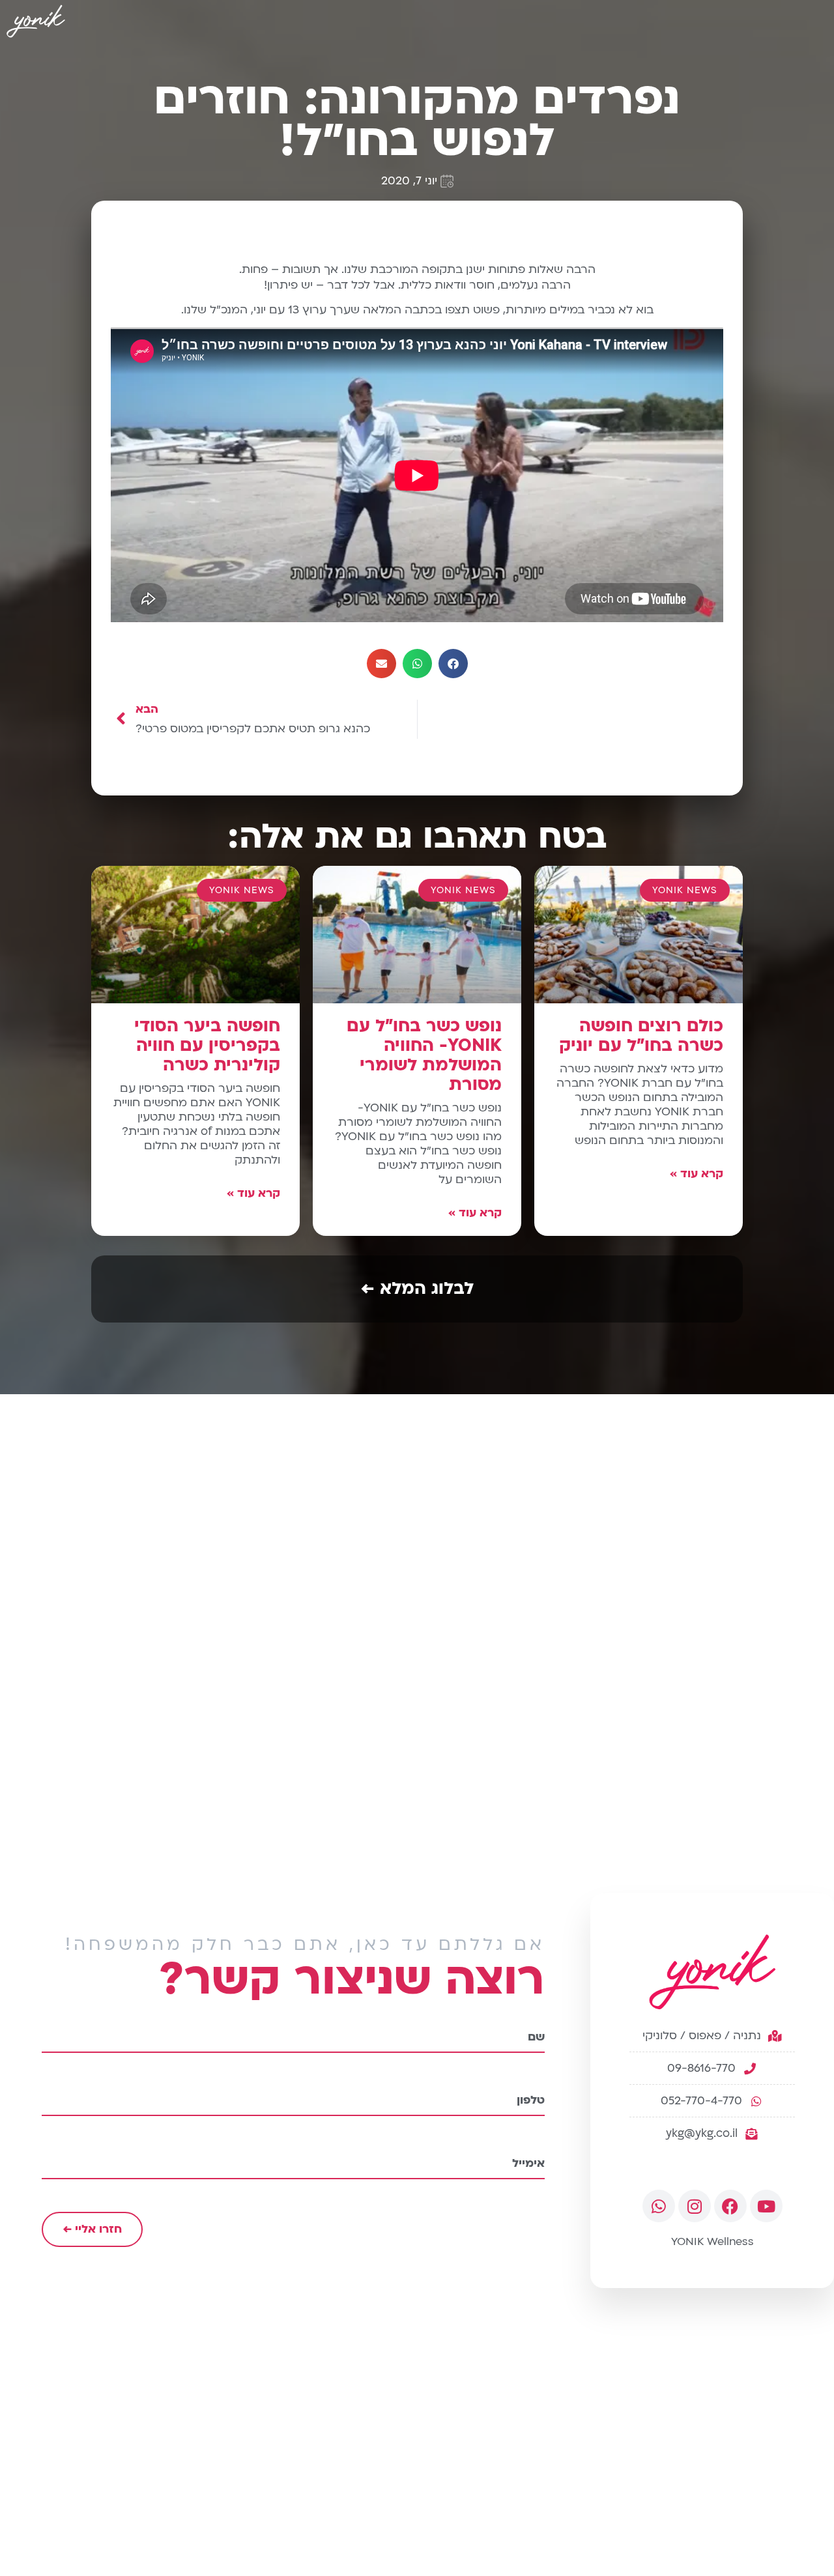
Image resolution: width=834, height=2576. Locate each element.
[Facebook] (730, 2206)
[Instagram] (695, 2206)
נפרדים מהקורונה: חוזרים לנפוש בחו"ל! (417, 120)
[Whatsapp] (659, 2206)
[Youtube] (766, 2206)
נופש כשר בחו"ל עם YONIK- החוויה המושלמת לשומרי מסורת (424, 1055)
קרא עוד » (697, 1174)
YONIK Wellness (712, 2241)
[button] (453, 664)
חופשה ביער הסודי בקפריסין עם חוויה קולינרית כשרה (207, 1046)
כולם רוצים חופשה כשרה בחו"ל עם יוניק (641, 1036)
